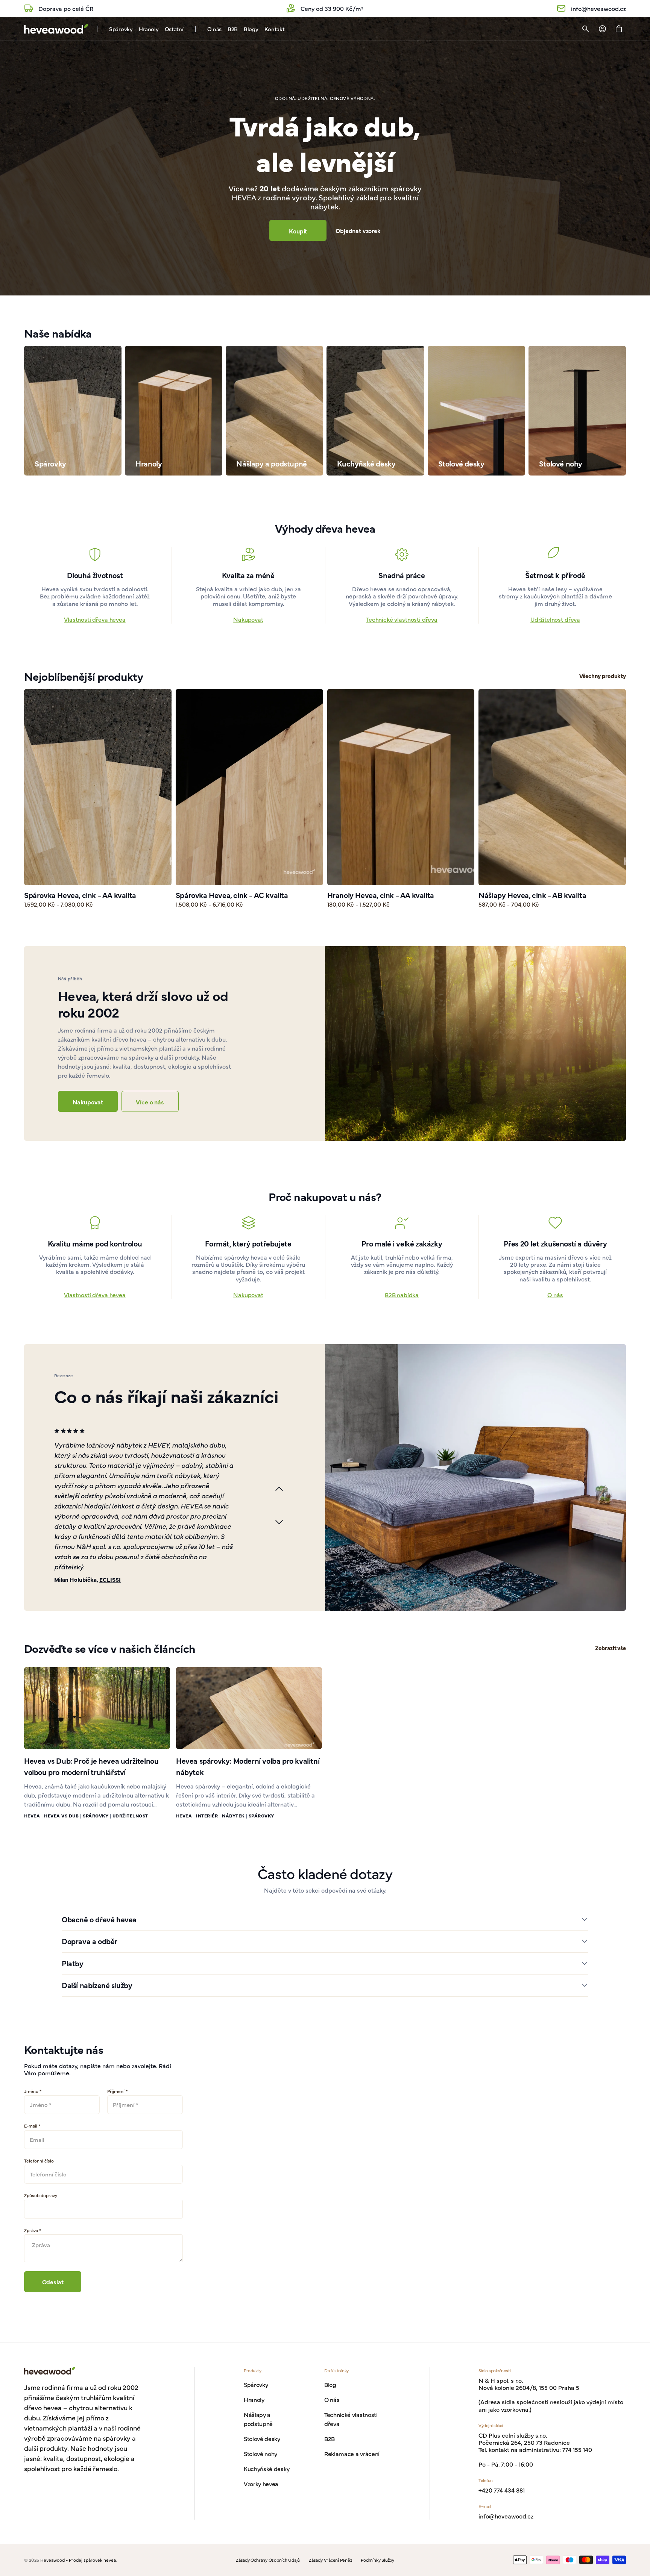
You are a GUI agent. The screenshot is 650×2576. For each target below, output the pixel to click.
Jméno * (33, 2091)
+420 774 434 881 (502, 2490)
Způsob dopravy (41, 2195)
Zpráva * (33, 2230)
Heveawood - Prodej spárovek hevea (78, 2560)
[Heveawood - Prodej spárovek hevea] (56, 29)
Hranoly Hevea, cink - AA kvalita (381, 895)
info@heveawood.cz (506, 2516)
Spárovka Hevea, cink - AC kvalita (232, 895)
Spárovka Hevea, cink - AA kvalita (80, 895)
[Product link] (98, 799)
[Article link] (97, 1708)
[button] (586, 29)
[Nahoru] (641, 2567)
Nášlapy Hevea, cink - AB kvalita (532, 895)
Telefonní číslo (39, 2161)
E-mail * (32, 2126)
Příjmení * (117, 2091)
